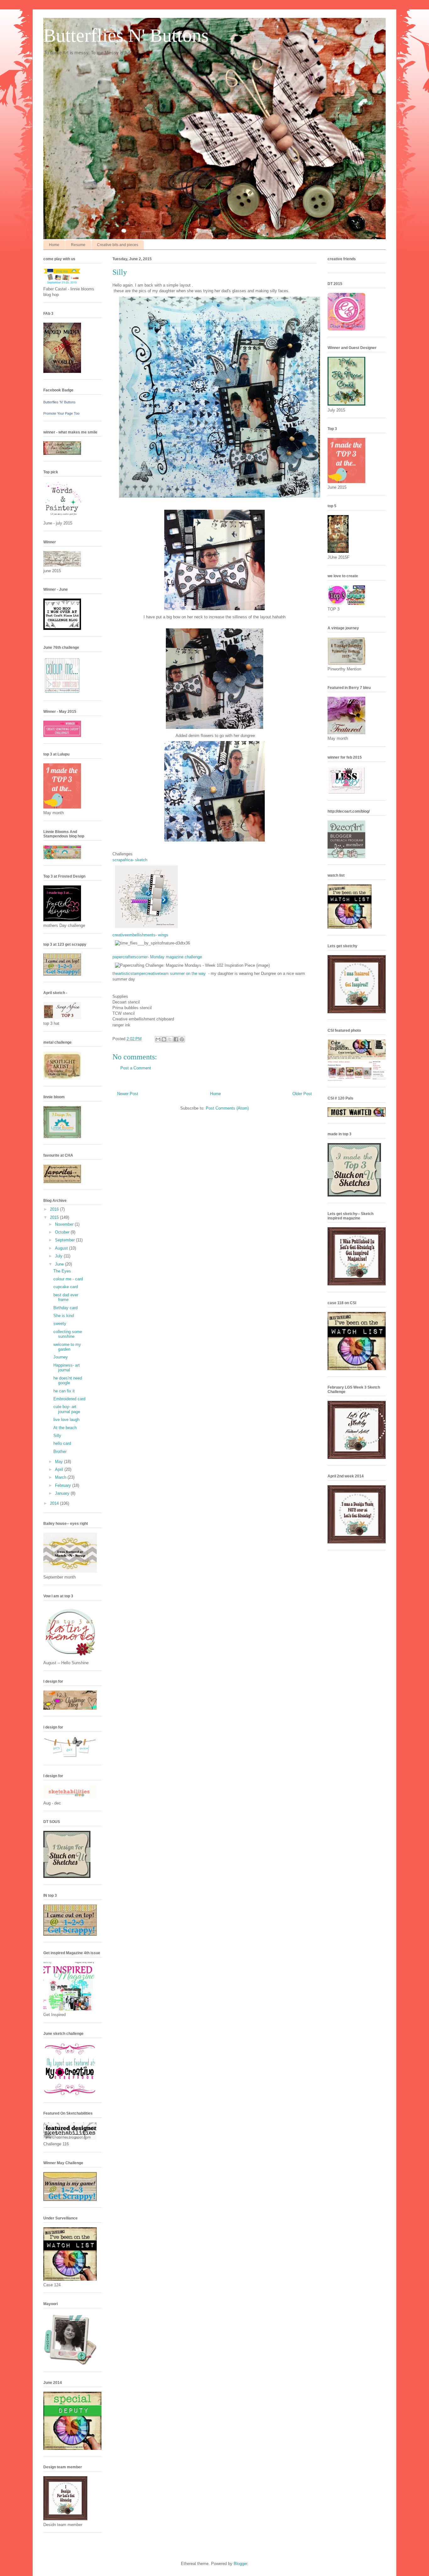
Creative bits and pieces (118, 245)
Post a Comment (136, 1068)
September (65, 1240)
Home (54, 245)
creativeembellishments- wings (140, 935)
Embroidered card (69, 1399)
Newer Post (128, 1094)
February (64, 1485)
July (59, 1256)
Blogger (240, 2564)
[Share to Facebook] (176, 1039)
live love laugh (66, 1420)
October (63, 1232)
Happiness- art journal (67, 1368)
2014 (55, 1503)
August (62, 1248)
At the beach (65, 1428)
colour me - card (68, 1279)
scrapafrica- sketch (130, 860)
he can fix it (64, 1391)
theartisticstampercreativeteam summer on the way (159, 973)
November (65, 1224)
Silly (57, 1436)
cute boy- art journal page (67, 1409)
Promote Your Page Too (61, 413)
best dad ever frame (66, 1297)
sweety (60, 1323)
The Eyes (62, 1271)
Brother (60, 1452)
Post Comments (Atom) (227, 1108)
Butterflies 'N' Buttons (60, 402)
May (60, 1462)
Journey (61, 1357)
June (60, 1264)
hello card (62, 1443)
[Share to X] (170, 1039)
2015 (55, 1217)
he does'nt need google (68, 1381)
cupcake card (66, 1287)
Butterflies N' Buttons (126, 35)
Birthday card (65, 1308)
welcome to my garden (67, 1347)
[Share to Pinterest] (182, 1039)
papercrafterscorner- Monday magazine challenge (157, 957)
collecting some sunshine (68, 1334)
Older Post (302, 1094)
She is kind (64, 1316)
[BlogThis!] (164, 1039)
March (61, 1477)
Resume (78, 245)
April (60, 1469)
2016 (55, 1209)
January (63, 1493)
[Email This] (158, 1039)
